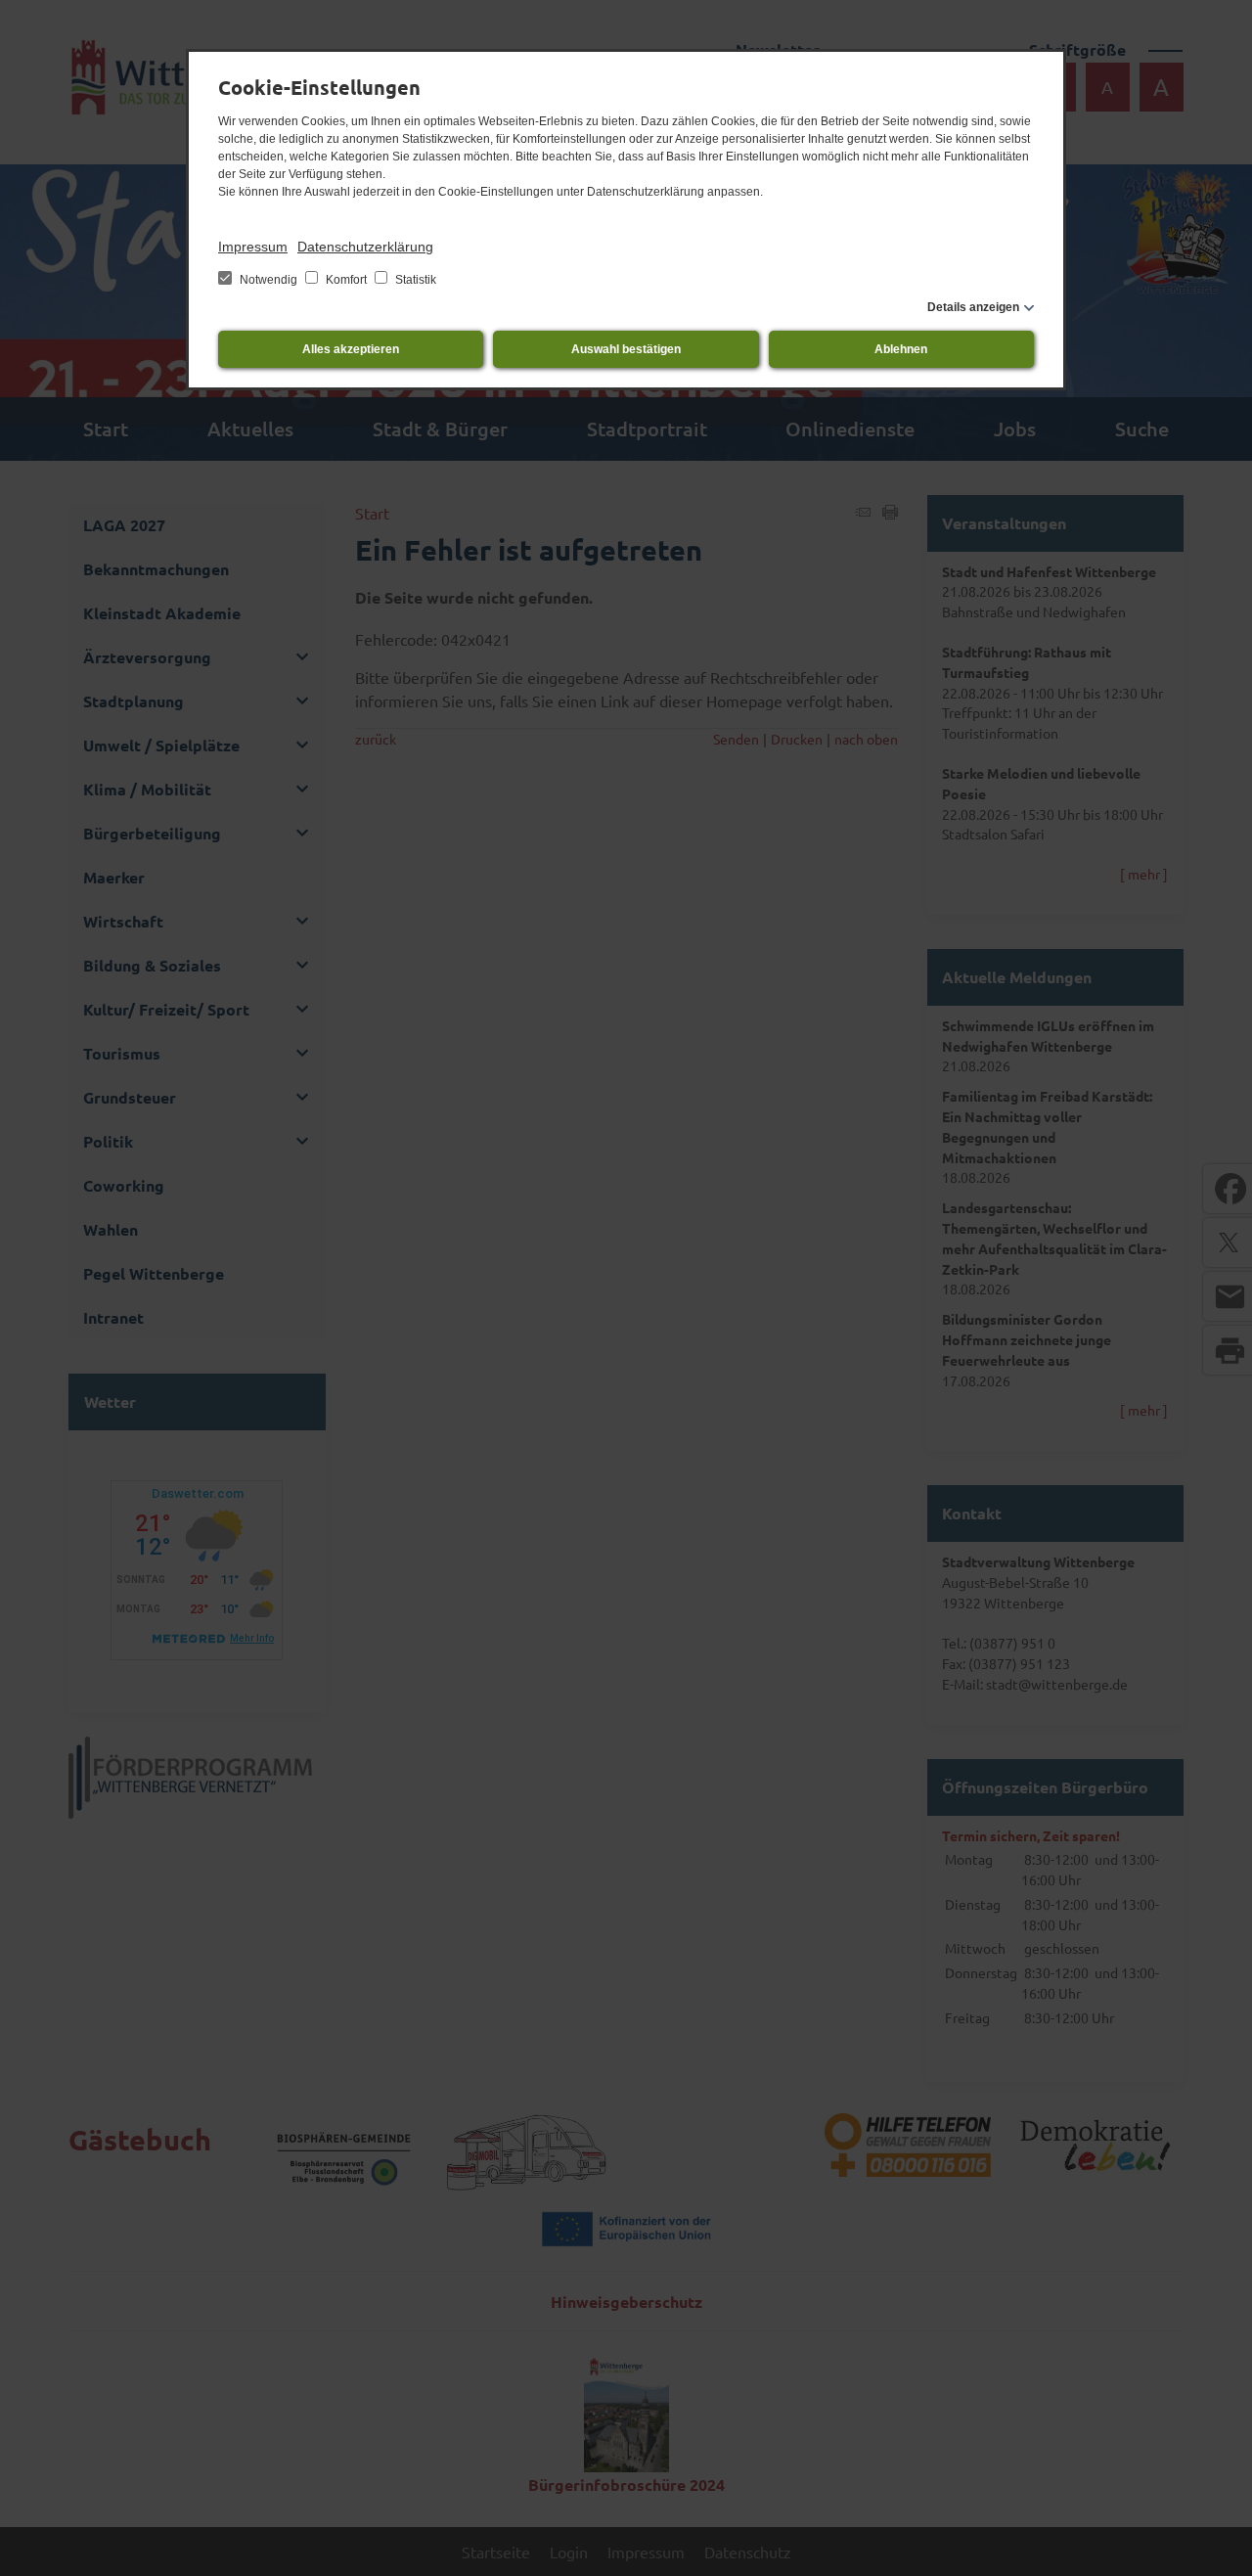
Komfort (346, 280)
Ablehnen (901, 349)
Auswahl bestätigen (626, 349)
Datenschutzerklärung (365, 247)
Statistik (414, 280)
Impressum (253, 247)
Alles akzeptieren (351, 349)
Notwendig (268, 280)
